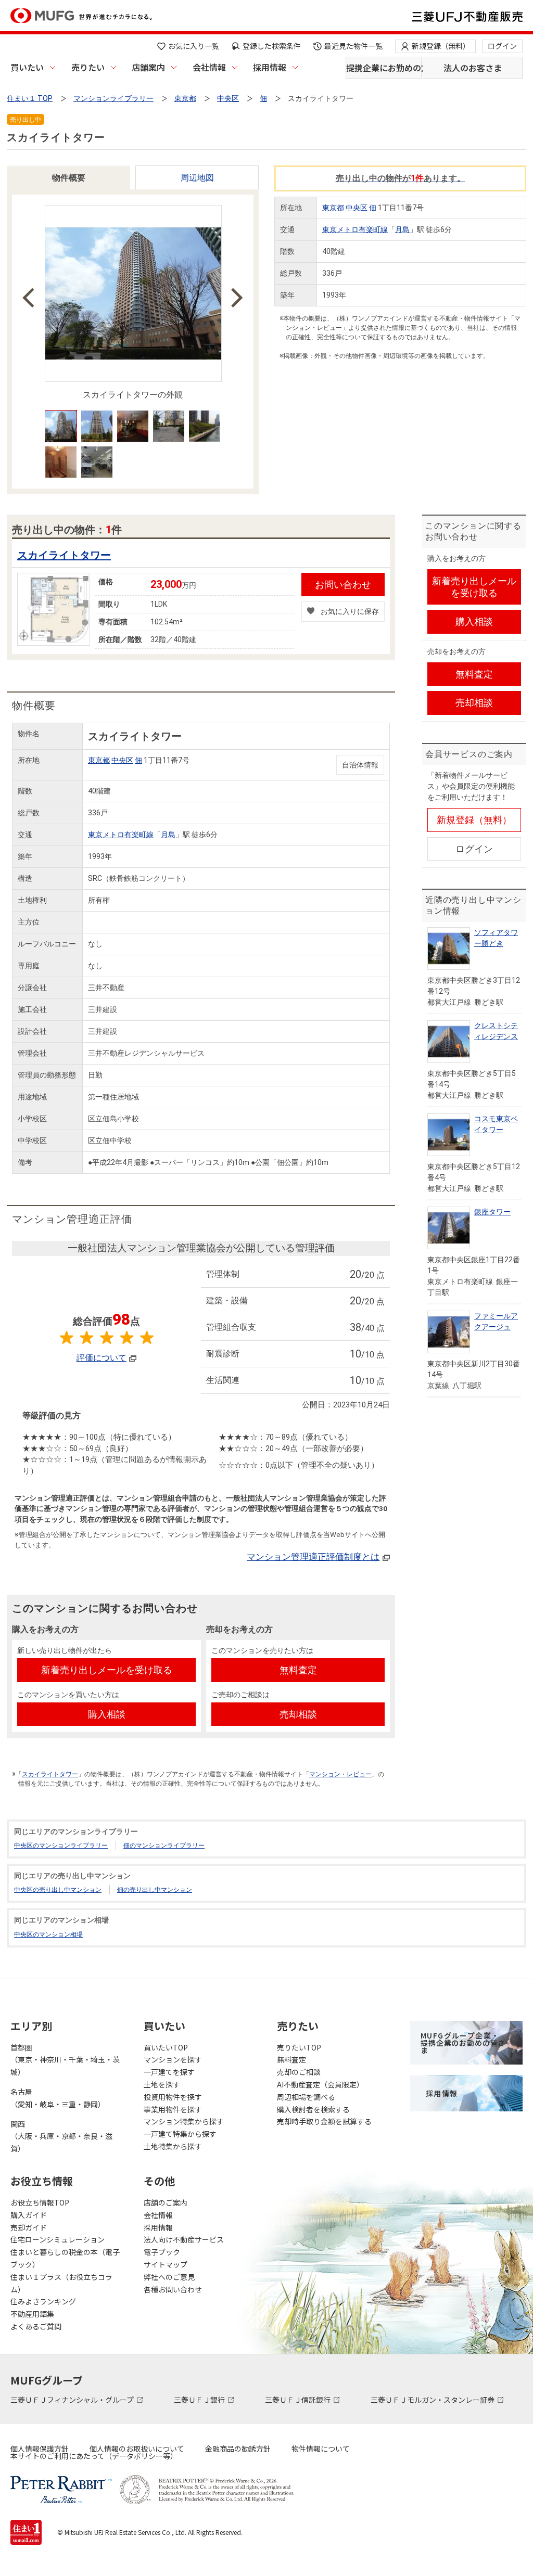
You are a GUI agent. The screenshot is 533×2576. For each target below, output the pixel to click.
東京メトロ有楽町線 (355, 229)
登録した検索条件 (272, 46)
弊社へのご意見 (169, 2277)
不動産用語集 (32, 2314)
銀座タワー (492, 1212)
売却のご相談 (299, 2072)
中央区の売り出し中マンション (58, 1890)
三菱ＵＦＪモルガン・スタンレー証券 (433, 2400)
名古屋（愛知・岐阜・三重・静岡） (58, 2098)
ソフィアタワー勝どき (496, 938)
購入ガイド (29, 2215)
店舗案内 (148, 67)
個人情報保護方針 (40, 2449)
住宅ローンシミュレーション (58, 2239)
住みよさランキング (43, 2301)
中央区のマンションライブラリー (61, 1846)
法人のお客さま (473, 68)
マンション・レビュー (340, 1774)
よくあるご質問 (36, 2326)
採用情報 (270, 67)
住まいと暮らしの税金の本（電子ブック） (65, 2258)
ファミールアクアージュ (496, 1321)
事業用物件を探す (173, 2109)
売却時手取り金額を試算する (324, 2121)
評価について (101, 1358)
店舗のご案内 (166, 2202)
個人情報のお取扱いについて (137, 2449)
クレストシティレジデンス (496, 1031)
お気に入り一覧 (194, 46)
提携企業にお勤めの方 (384, 68)
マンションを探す (173, 2059)
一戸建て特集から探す (180, 2134)
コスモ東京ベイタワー (496, 1124)
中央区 (357, 208)
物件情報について (321, 2449)
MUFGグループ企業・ (463, 2043)
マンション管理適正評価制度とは (313, 1557)
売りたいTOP (299, 2047)
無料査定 (291, 2059)
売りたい (88, 67)
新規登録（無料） (441, 46)
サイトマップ (166, 2264)
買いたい (27, 67)
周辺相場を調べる (306, 2097)
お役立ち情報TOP (40, 2202)
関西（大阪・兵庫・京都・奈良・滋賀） (61, 2136)
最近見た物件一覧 (353, 46)
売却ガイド (29, 2227)
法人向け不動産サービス (184, 2239)
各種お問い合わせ (173, 2289)
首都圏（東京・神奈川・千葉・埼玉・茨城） (65, 2060)
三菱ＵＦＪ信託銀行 (299, 2400)
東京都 (333, 208)
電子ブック (162, 2252)
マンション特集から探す (184, 2121)
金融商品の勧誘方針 (238, 2449)
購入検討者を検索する (313, 2109)
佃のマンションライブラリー (164, 1846)
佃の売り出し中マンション (155, 1890)
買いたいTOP (166, 2047)
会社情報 (209, 67)
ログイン (502, 46)
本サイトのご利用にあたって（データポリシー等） (94, 2456)
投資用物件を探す (173, 2097)
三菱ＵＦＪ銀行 (200, 2400)
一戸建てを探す (169, 2072)
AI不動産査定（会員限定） (320, 2084)
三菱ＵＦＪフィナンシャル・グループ (73, 2400)
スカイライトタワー (64, 555)
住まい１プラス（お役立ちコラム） (61, 2283)
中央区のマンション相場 (48, 1934)
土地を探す (162, 2084)
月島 (402, 229)
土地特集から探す (173, 2146)
